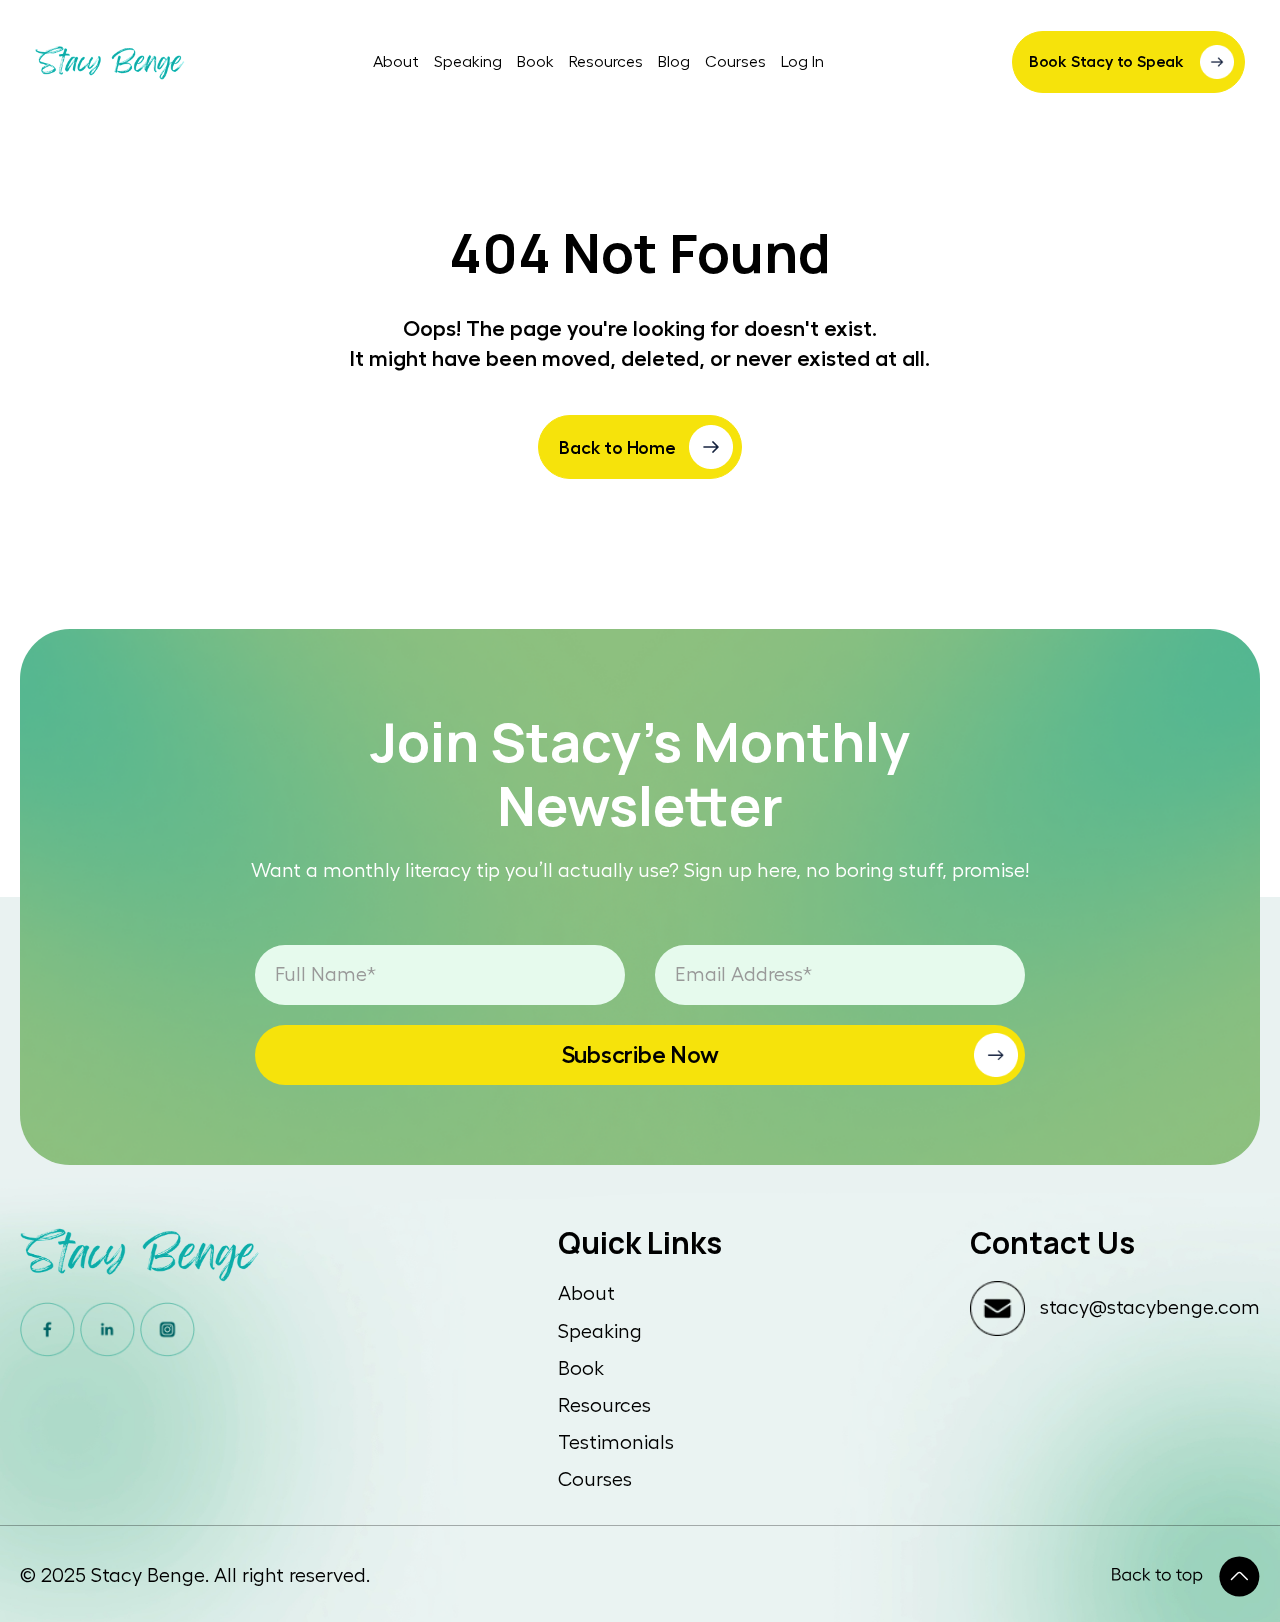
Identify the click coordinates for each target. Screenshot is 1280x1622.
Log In (802, 62)
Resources (606, 62)
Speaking (468, 62)
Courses (735, 62)
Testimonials (616, 1443)
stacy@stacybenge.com (1150, 1308)
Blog (674, 62)
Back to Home (617, 448)
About (396, 62)
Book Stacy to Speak (1106, 62)
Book (535, 62)
